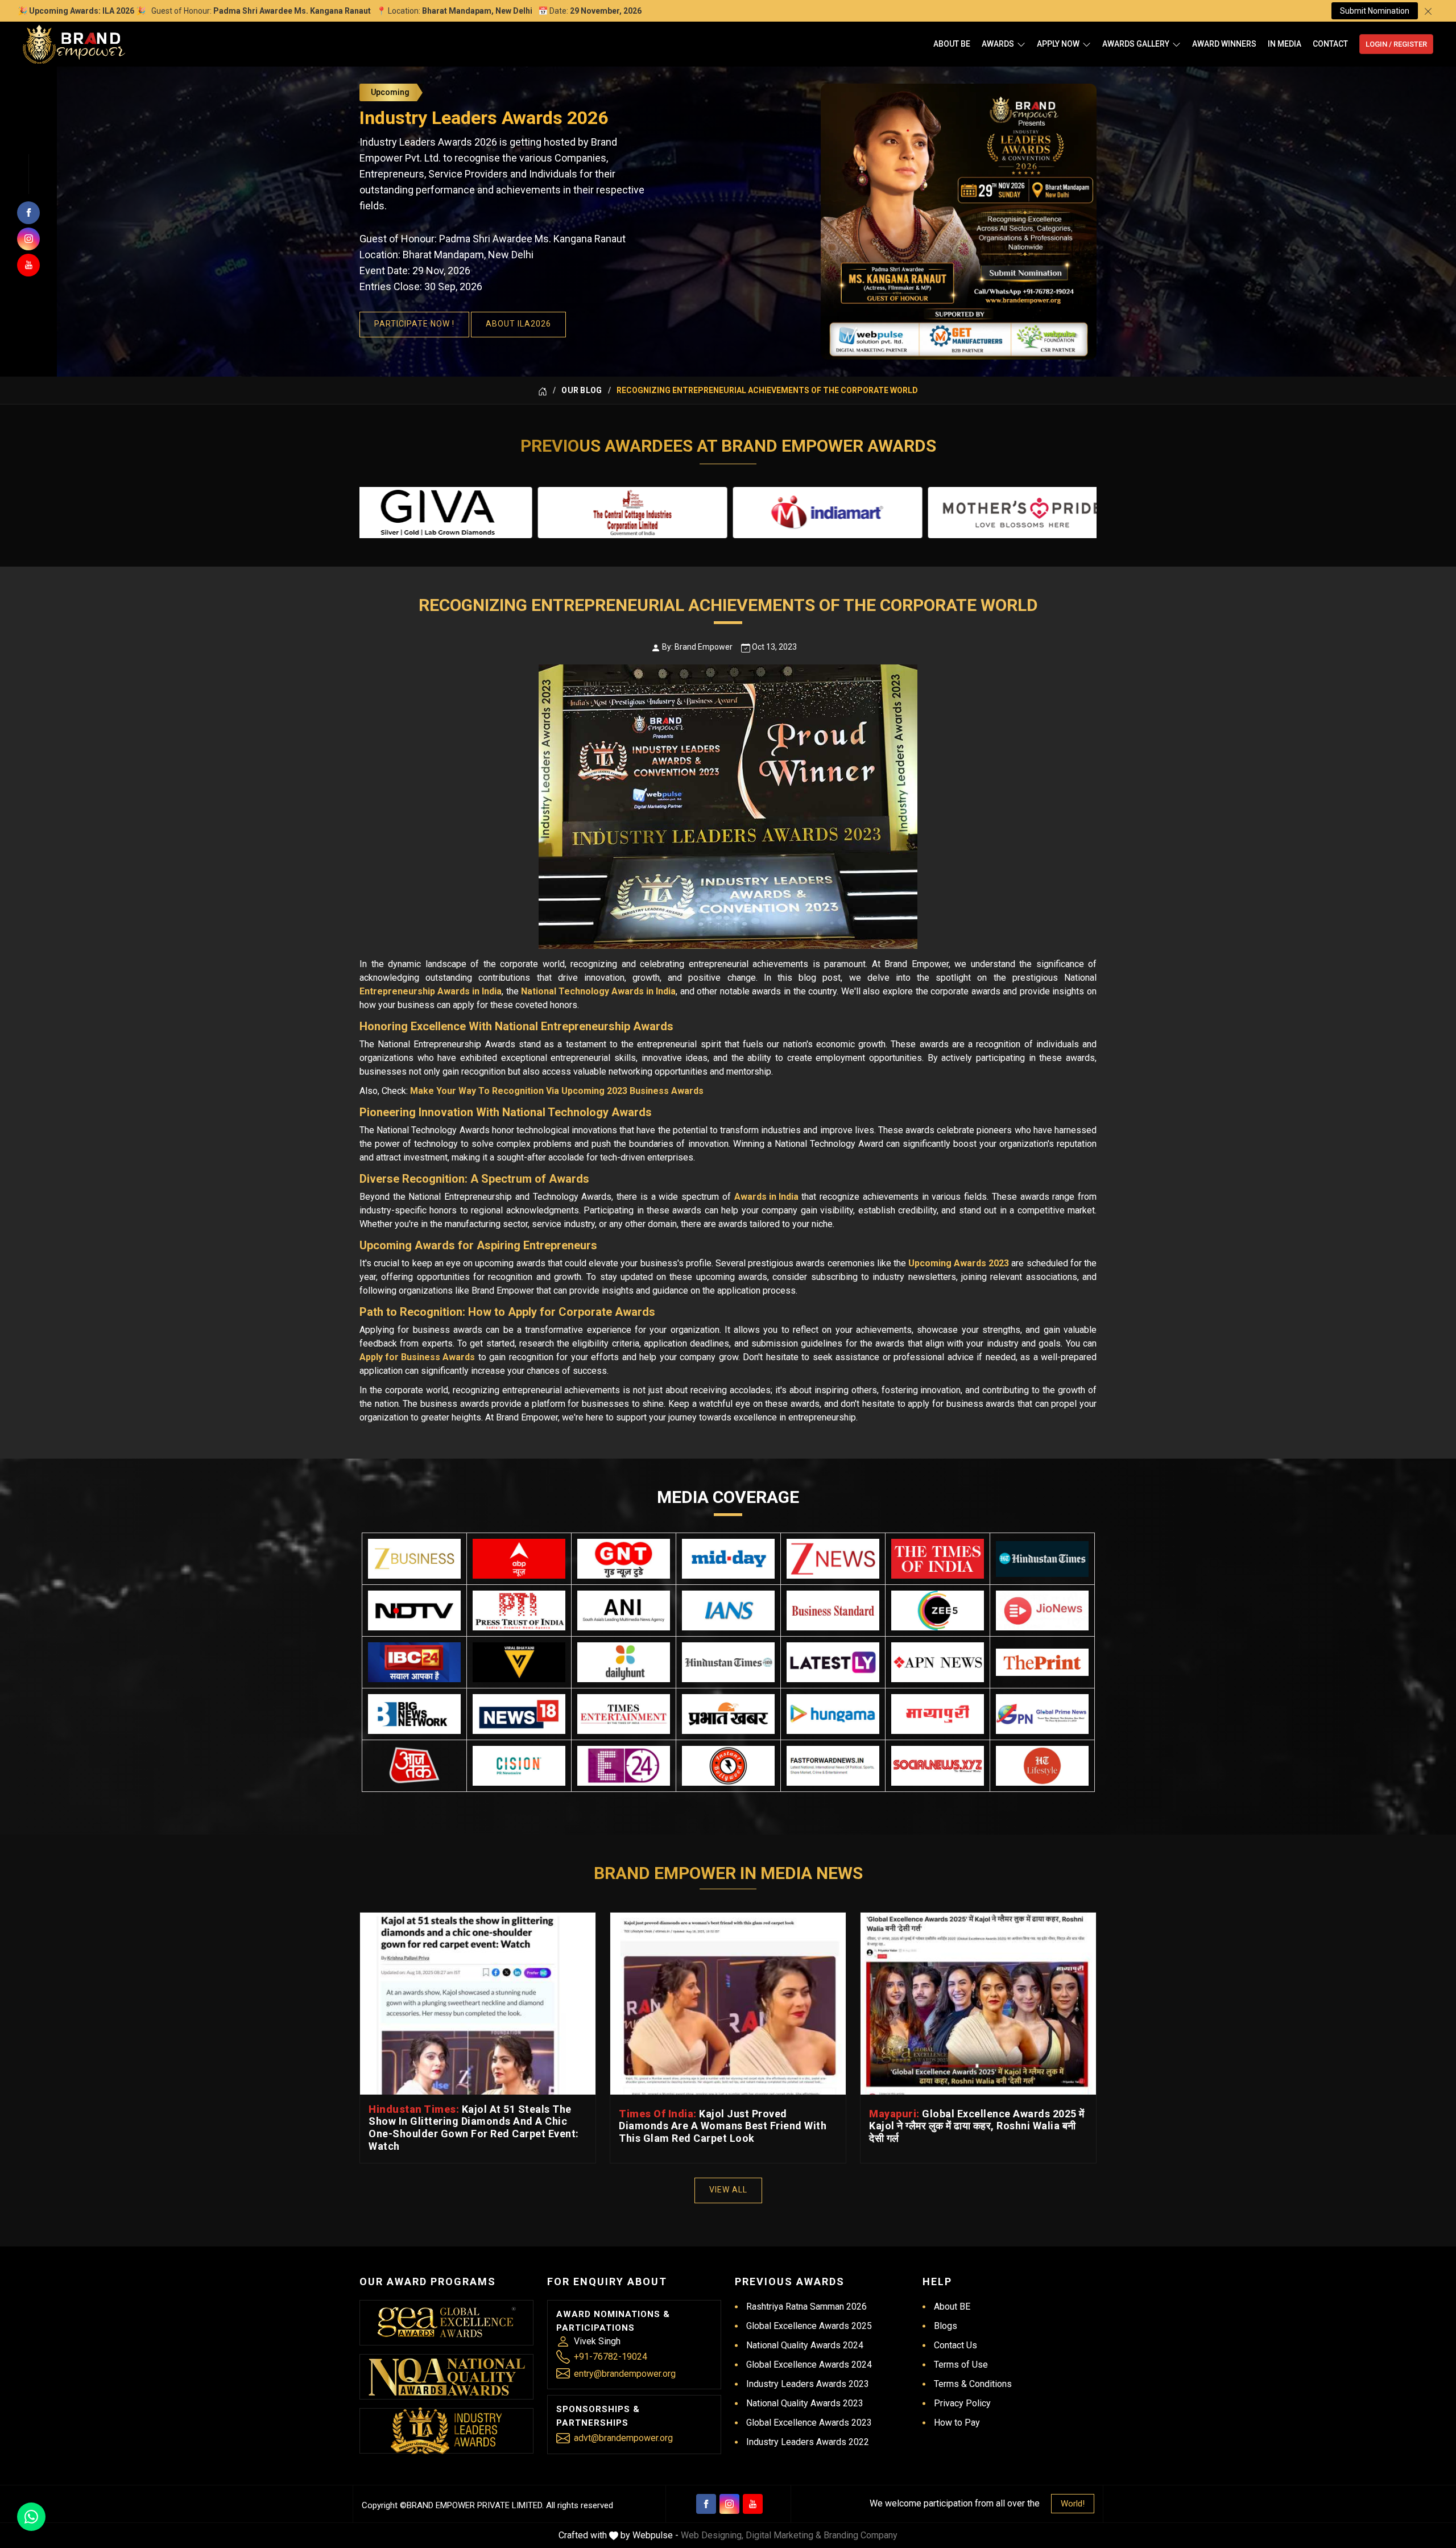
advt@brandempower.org (623, 2438)
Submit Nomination (1375, 11)
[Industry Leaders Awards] (446, 2431)
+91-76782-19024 (611, 2357)
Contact (1330, 44)
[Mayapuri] (938, 1714)
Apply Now (1058, 44)
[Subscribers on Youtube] (28, 265)
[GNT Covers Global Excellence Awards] (624, 1559)
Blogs (946, 2326)
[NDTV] (414, 1610)
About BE (952, 44)
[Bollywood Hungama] (833, 1714)
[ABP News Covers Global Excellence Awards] (519, 1559)
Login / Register (1396, 44)
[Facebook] (706, 2504)
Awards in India (766, 1197)
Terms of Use (961, 2365)
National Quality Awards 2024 (805, 2345)
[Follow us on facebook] (28, 213)
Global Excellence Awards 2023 (809, 2423)
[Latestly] (833, 1662)
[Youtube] (753, 2504)
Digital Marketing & (783, 2535)
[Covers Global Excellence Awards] (1042, 1559)
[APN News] (938, 1662)
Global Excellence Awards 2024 (809, 2365)
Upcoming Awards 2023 (959, 1263)
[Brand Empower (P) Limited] (74, 44)
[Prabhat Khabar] (728, 1714)
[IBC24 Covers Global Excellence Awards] (414, 1662)
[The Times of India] (938, 1559)
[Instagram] (729, 2504)
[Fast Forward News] (833, 1766)
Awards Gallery (1136, 44)
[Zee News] (833, 1559)
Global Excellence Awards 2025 (809, 2326)
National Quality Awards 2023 (805, 2403)
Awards (998, 44)
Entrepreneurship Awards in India (431, 991)
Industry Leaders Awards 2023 (808, 2384)
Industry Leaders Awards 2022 (808, 2442)
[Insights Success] (624, 1766)
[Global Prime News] (1042, 1714)
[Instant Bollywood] (728, 1766)
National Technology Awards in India (598, 991)
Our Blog (582, 390)
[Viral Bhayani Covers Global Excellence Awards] (519, 1662)
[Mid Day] (728, 1559)
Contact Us (955, 2345)
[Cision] (519, 1766)
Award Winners (1224, 44)
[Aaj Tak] (414, 1766)
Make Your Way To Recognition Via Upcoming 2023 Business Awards (557, 1091)
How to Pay (957, 2423)
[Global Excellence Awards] (447, 2322)
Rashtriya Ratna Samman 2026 (806, 2307)
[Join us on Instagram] (28, 239)
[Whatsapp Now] (31, 2517)
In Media (1285, 44)
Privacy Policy (962, 2403)
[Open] (1021, 44)
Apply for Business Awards (417, 1357)
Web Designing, (712, 2535)
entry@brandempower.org (625, 2374)
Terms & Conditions (973, 2384)
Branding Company (861, 2535)
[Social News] (938, 1766)
